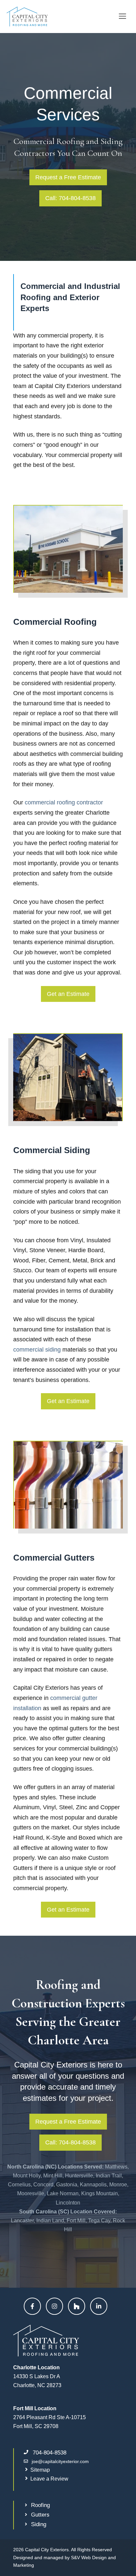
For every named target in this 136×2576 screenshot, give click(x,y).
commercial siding (37, 1350)
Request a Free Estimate (68, 177)
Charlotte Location (36, 2367)
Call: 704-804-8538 (70, 198)
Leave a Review (49, 2479)
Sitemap (40, 2470)
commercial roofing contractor (64, 802)
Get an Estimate (68, 994)
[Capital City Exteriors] (27, 17)
